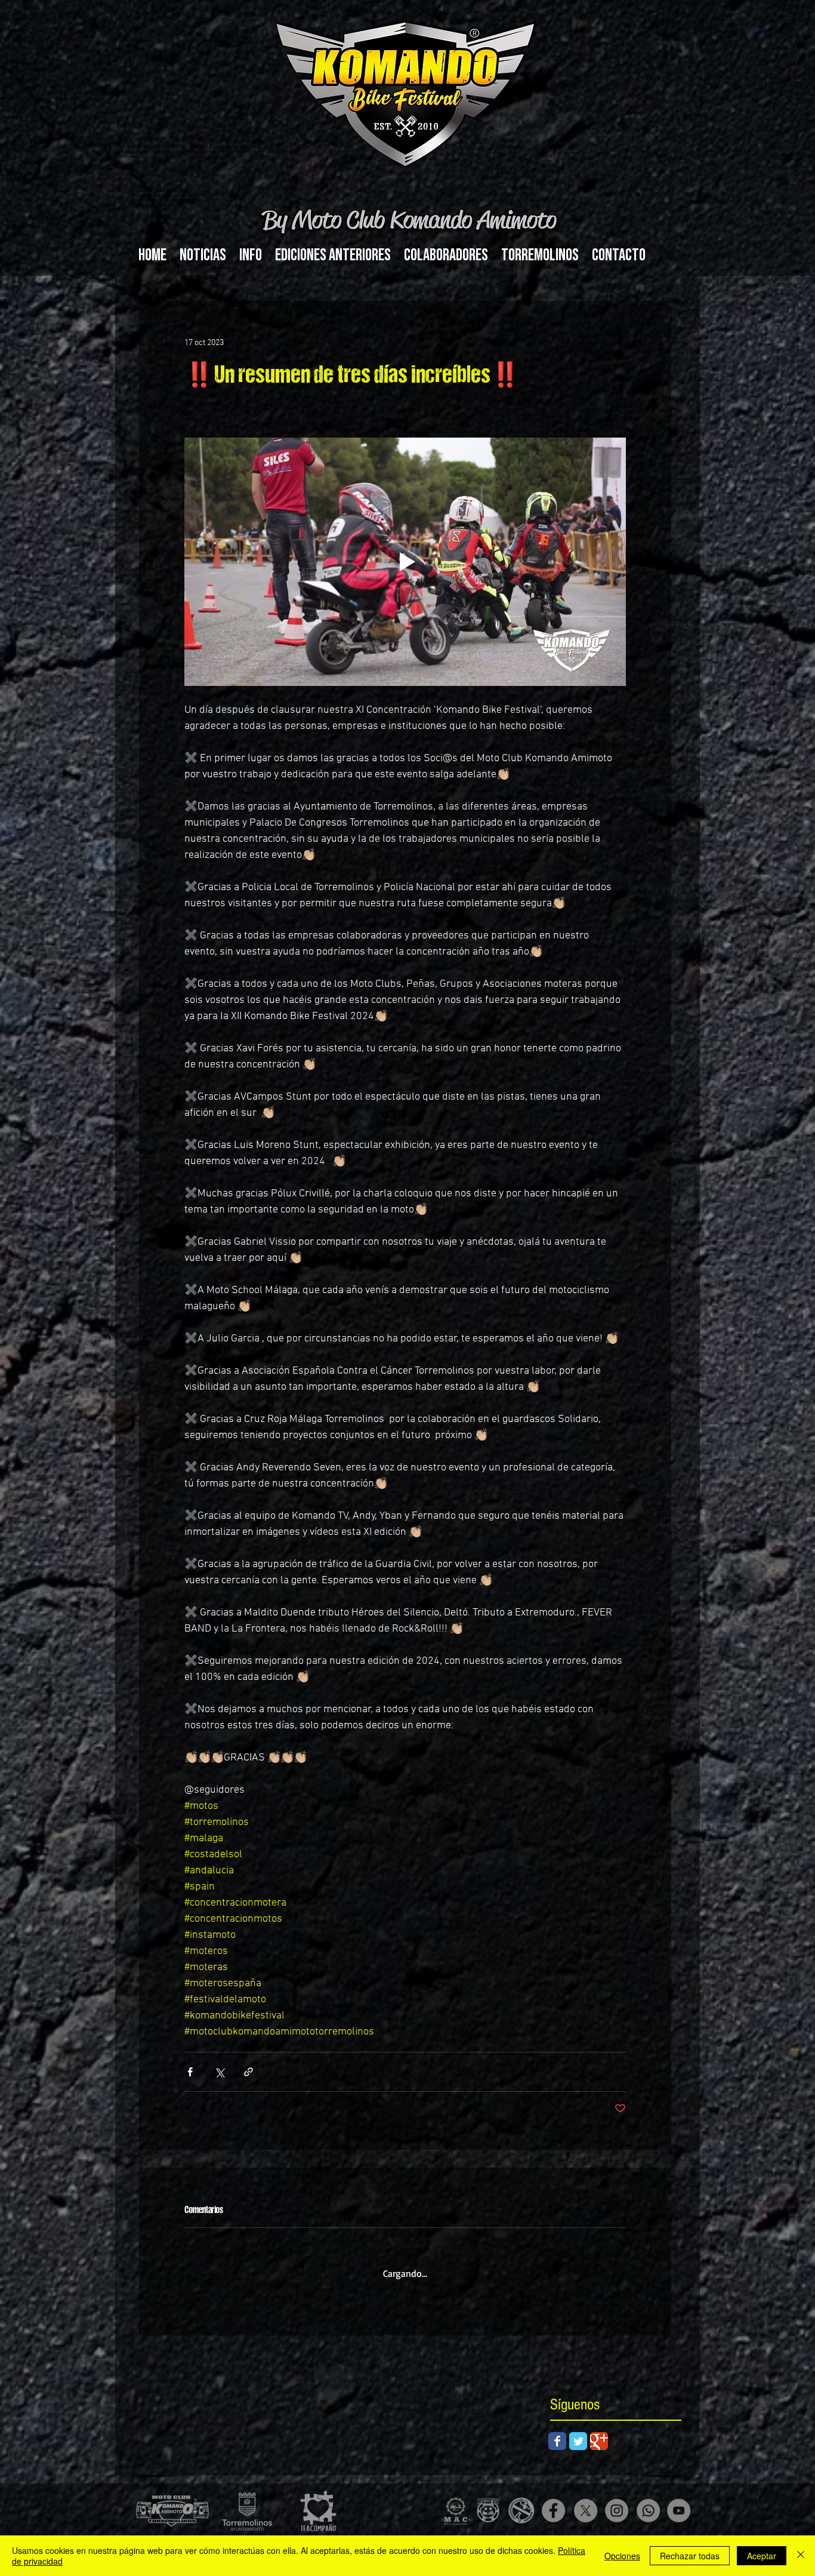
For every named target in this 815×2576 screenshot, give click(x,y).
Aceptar (762, 2556)
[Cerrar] (801, 2556)
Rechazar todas (690, 2556)
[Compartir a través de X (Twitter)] (219, 2072)
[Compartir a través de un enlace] (248, 2072)
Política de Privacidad (449, 2533)
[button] (251, 255)
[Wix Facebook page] (557, 2430)
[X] (586, 2500)
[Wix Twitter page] (578, 2430)
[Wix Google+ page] (599, 2430)
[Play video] (405, 562)
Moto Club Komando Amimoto (203, 2533)
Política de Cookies (383, 2533)
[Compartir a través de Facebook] (190, 2072)
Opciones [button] (622, 2556)
